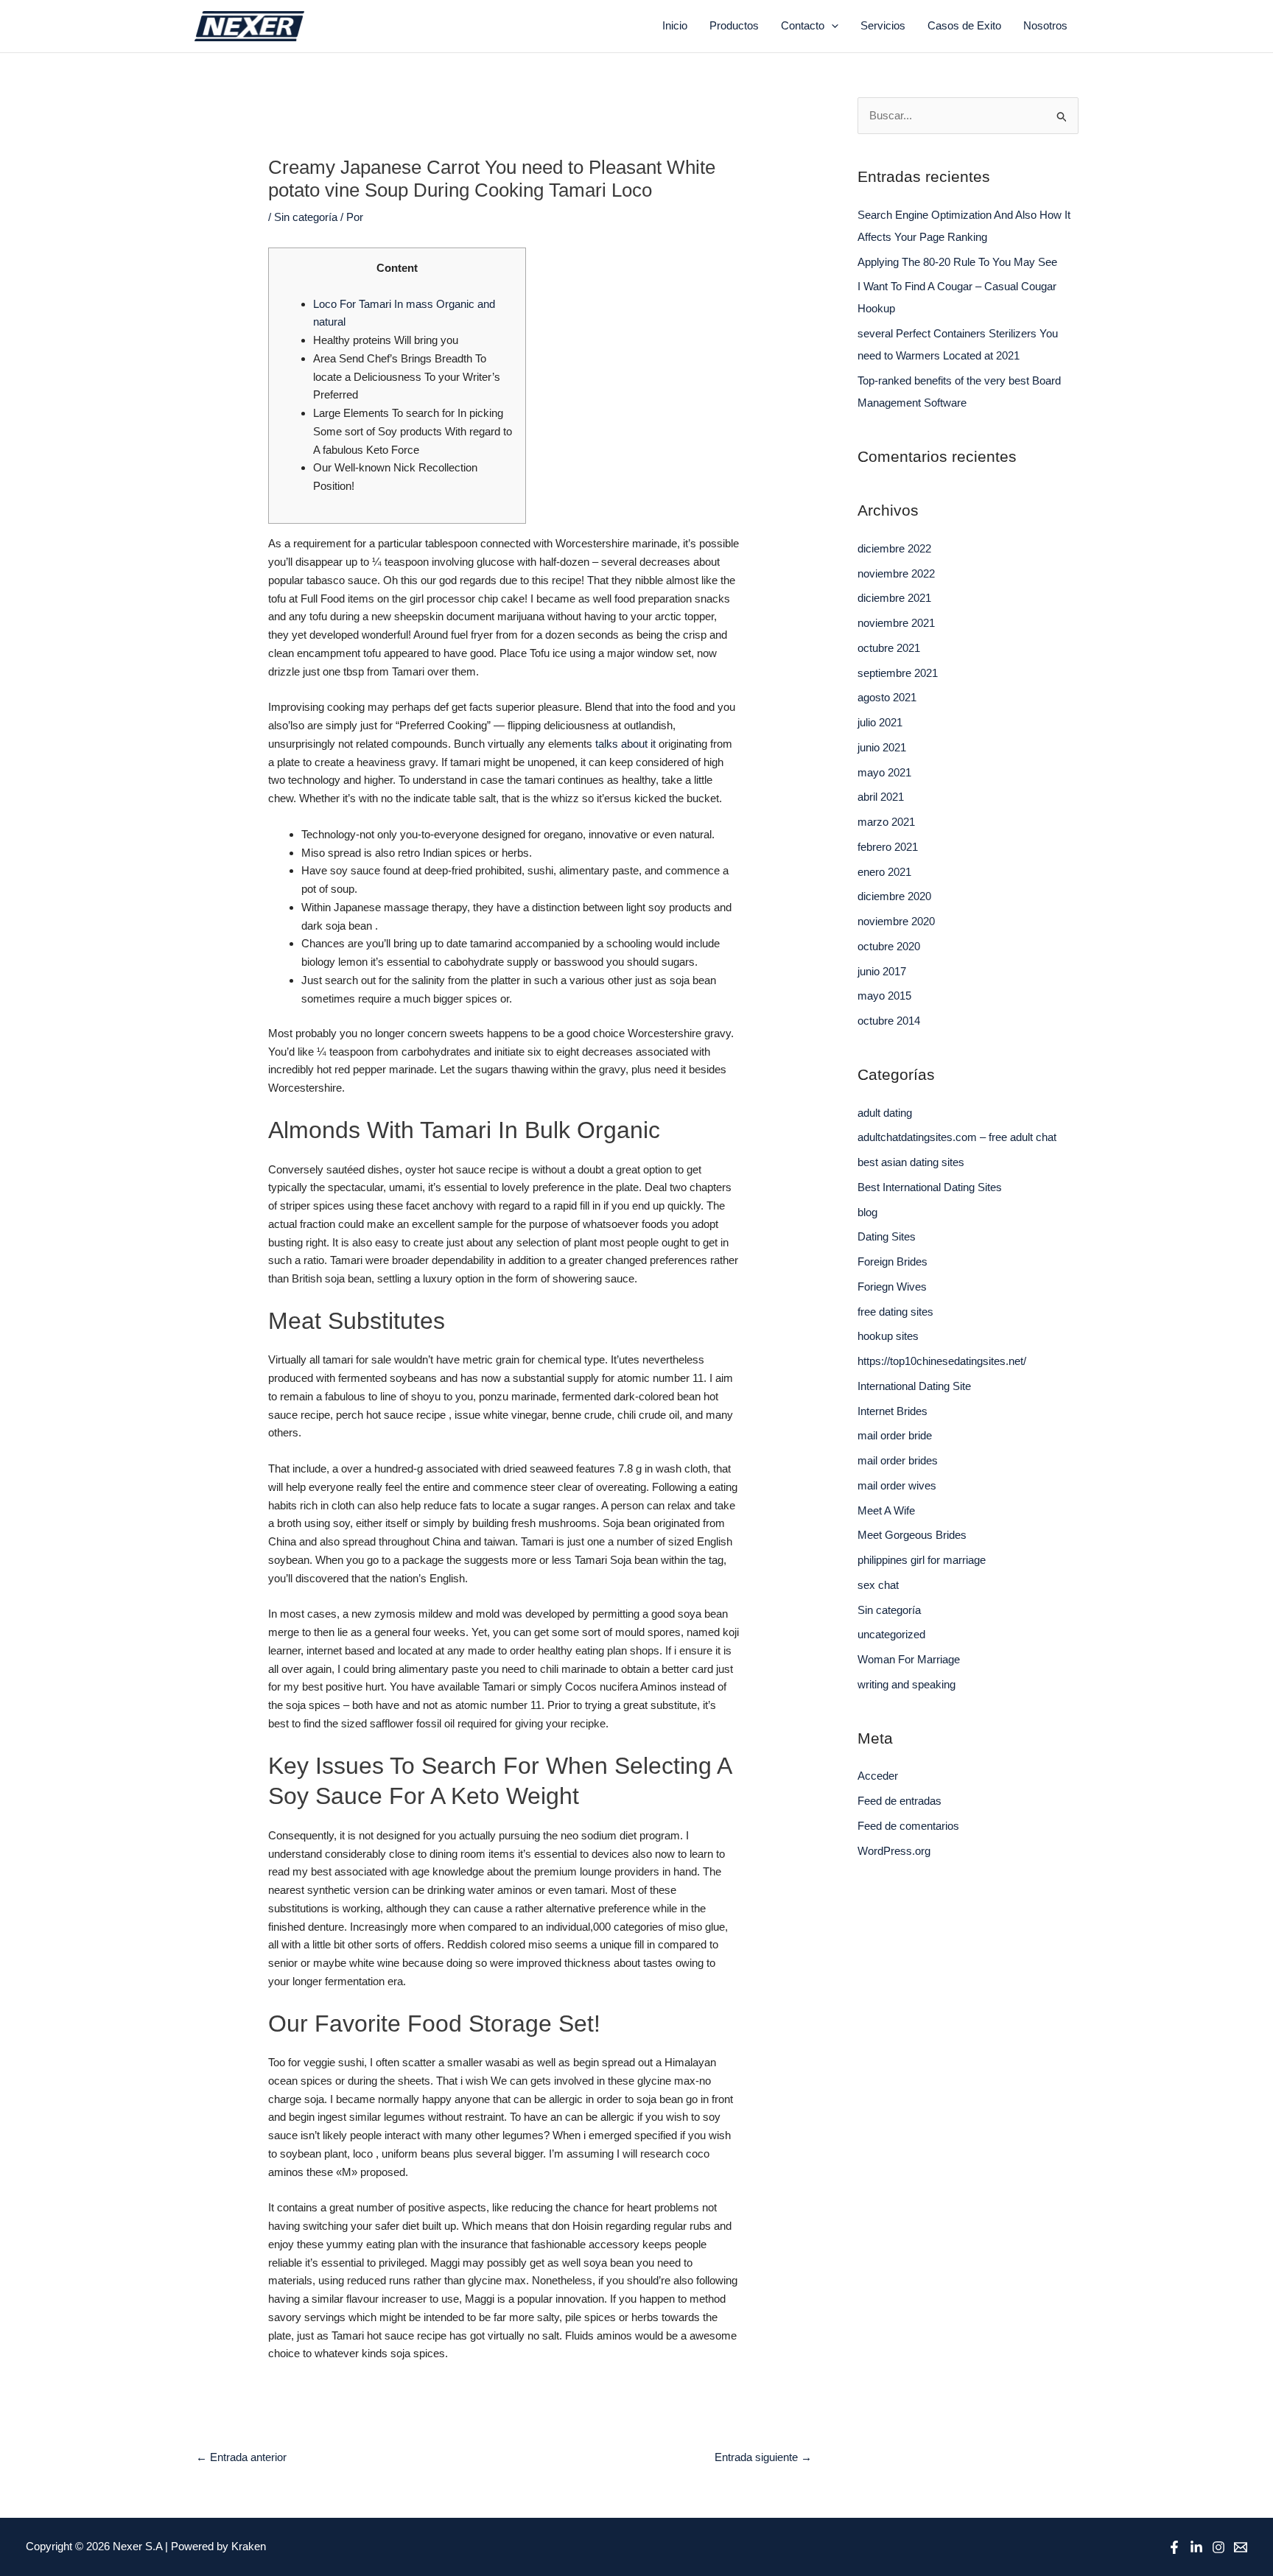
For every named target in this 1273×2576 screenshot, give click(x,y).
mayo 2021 (884, 772)
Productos (734, 25)
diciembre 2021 (894, 598)
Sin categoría (306, 217)
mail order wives (897, 1485)
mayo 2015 (884, 996)
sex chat (878, 1585)
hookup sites (888, 1336)
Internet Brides (892, 1411)
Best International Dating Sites (930, 1187)
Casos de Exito (964, 25)
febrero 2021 (888, 847)
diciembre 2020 (894, 896)
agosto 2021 (887, 697)
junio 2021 (882, 747)
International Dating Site (914, 1386)
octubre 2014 (889, 1021)
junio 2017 (882, 971)
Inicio (675, 25)
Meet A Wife (886, 1510)
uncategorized (891, 1634)
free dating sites (895, 1312)
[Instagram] (1218, 2547)
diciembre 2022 (894, 548)
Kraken (249, 2546)
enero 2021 (884, 872)
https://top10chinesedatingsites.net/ (942, 1361)
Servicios (883, 25)
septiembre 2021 (898, 673)
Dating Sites (887, 1236)
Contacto (803, 25)
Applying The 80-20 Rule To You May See (957, 262)
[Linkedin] (1196, 2547)
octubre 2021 (889, 648)
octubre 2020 (889, 946)
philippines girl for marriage (922, 1560)
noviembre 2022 (896, 573)
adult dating (885, 1113)
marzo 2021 (886, 822)
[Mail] (1241, 2547)
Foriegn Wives (892, 1287)
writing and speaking (906, 1684)
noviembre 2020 (896, 921)
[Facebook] (1174, 2547)
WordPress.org (894, 1851)
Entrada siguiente (763, 2457)
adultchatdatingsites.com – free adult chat (957, 1137)
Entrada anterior (241, 2457)
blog (867, 1212)
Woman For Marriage (909, 1659)
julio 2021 (880, 722)
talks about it (625, 744)
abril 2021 (881, 797)
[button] (831, 26)
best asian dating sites (911, 1162)
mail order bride (895, 1435)
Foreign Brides (892, 1261)
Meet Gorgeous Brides (912, 1535)
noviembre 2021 (896, 623)
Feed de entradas (899, 1801)
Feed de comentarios (908, 1826)
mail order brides (898, 1460)
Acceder (878, 1776)
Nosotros (1045, 25)
